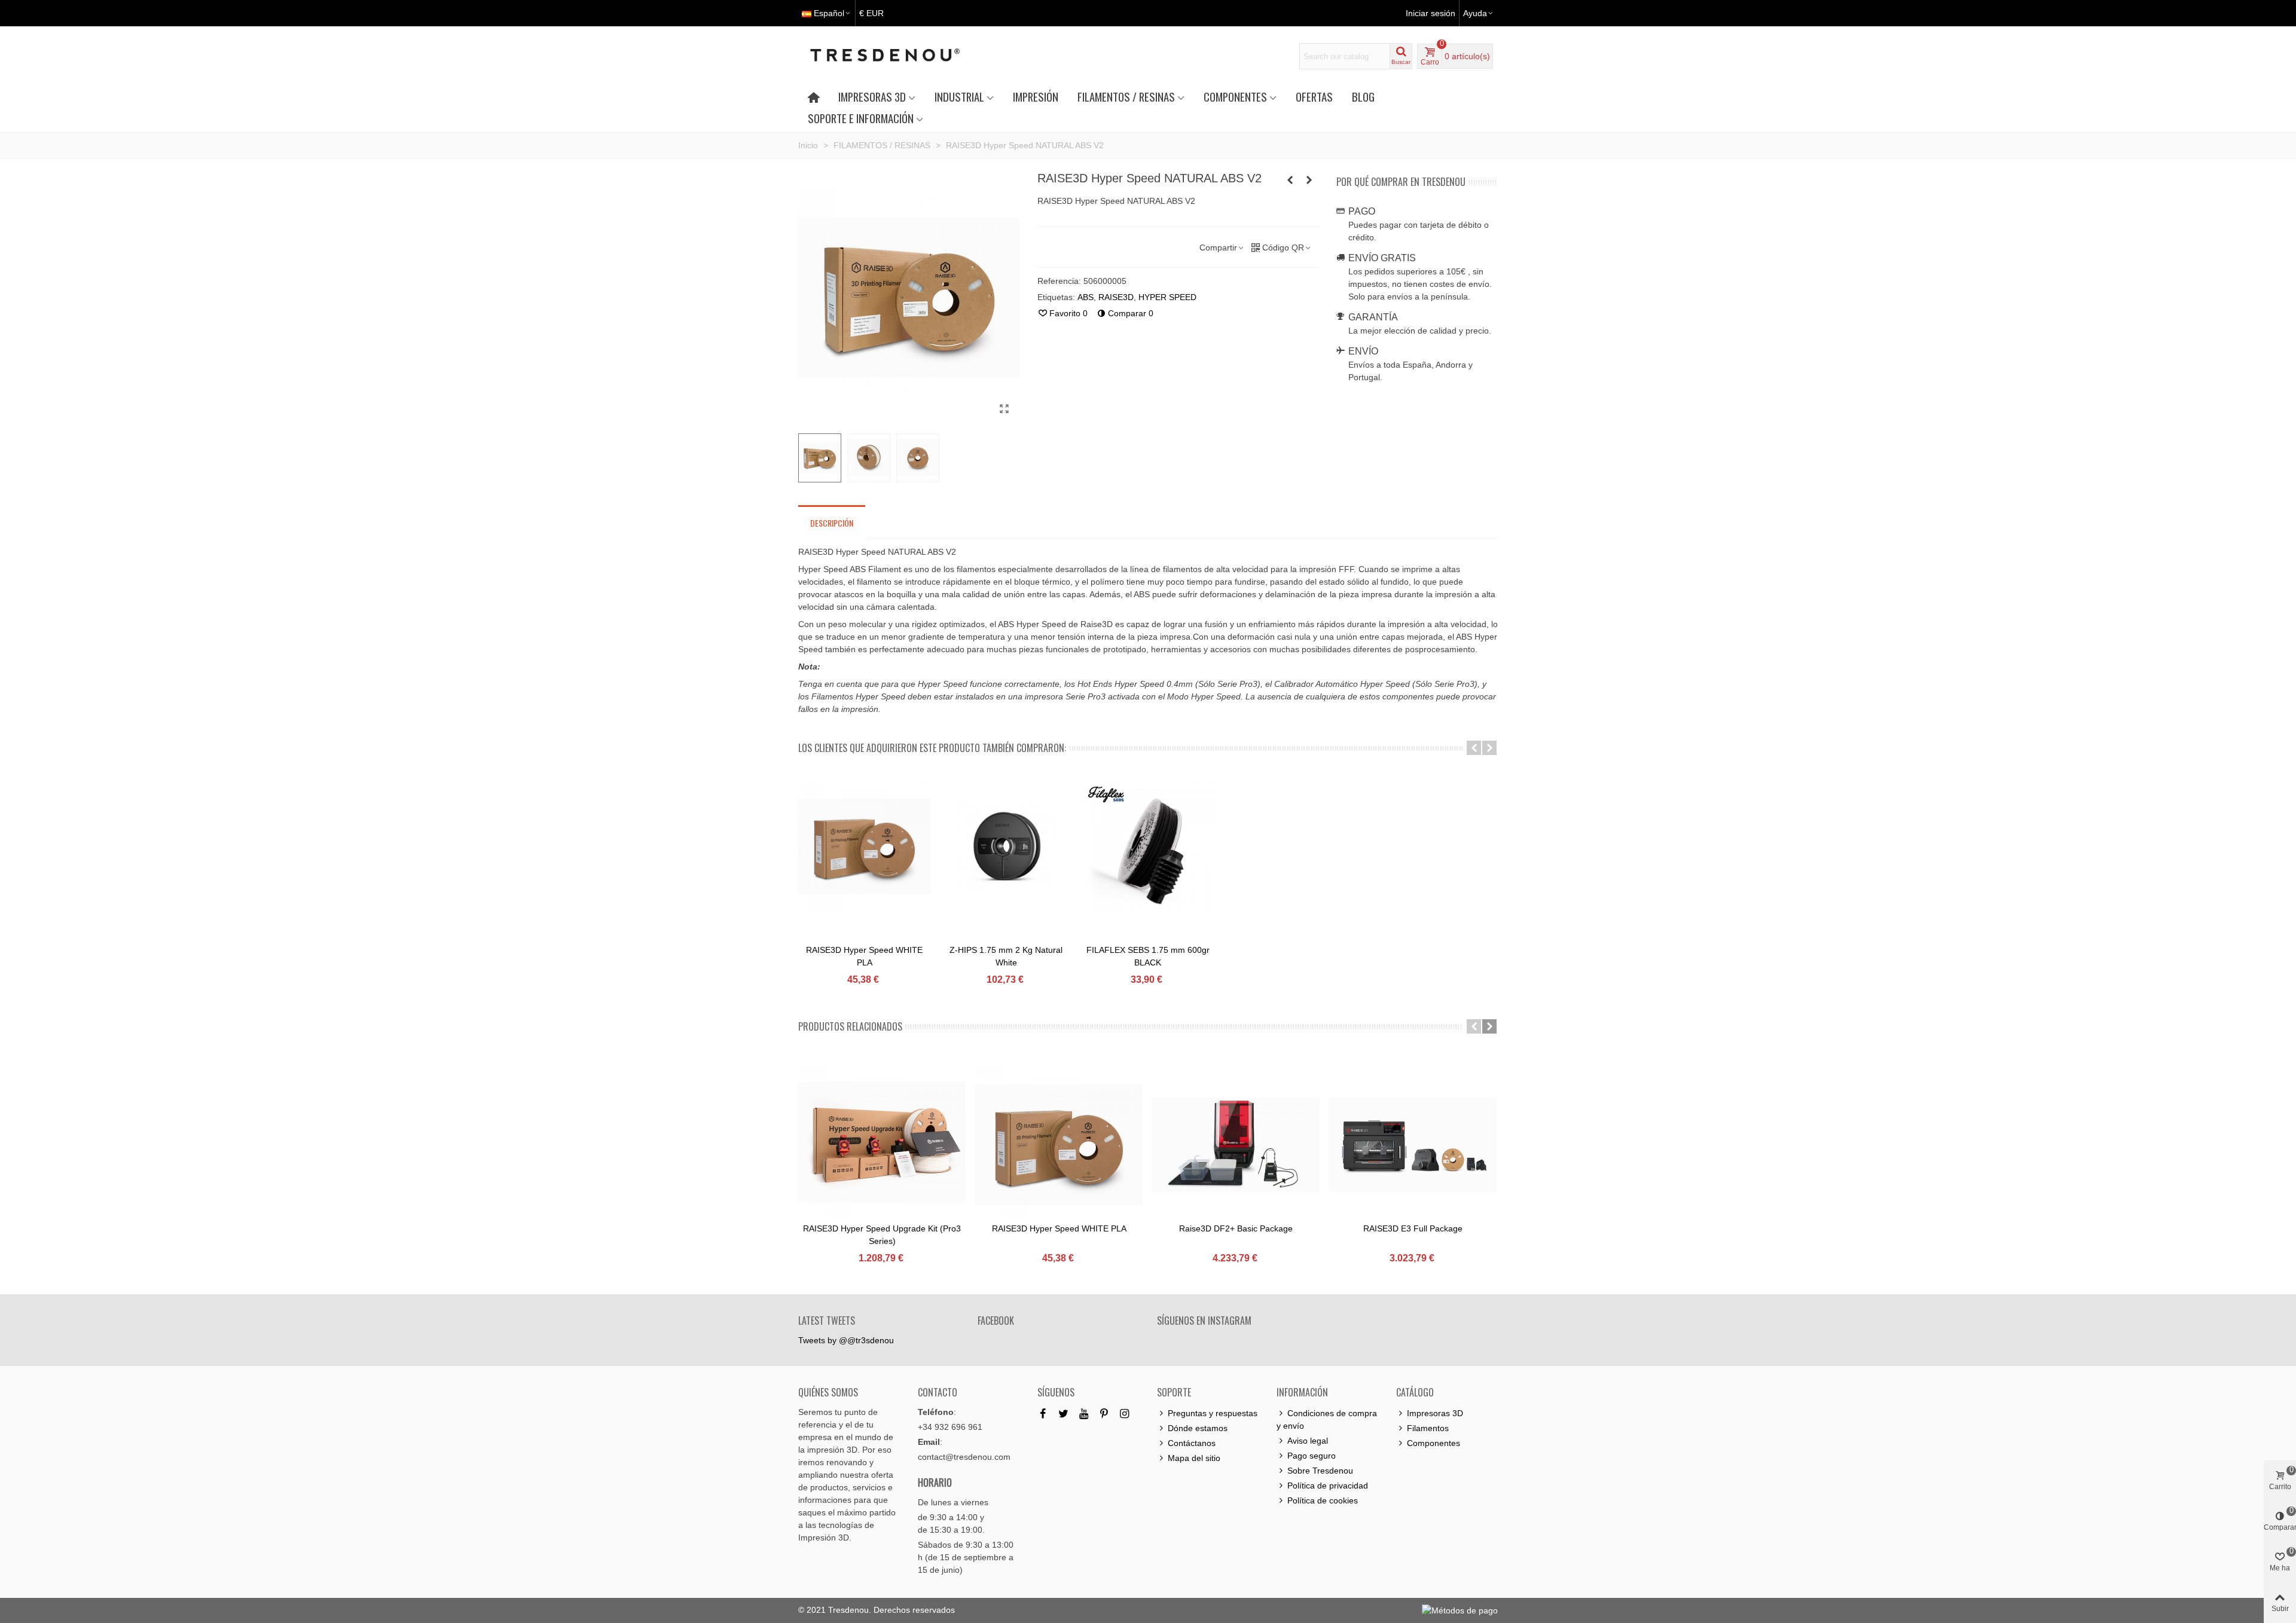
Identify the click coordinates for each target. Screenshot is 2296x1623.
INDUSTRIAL (959, 97)
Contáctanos (1192, 1443)
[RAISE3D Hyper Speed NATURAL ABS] (1004, 409)
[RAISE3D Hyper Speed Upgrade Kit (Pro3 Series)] (882, 1145)
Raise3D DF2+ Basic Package (1236, 1228)
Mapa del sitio (1194, 1458)
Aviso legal (1308, 1441)
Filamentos (1428, 1428)
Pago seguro (1312, 1456)
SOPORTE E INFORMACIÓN (861, 118)
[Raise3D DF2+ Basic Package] (1236, 1145)
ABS (1086, 297)
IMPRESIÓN (1036, 97)
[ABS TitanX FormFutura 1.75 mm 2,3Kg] (1290, 180)
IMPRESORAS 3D (872, 97)
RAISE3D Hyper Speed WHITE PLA (864, 956)
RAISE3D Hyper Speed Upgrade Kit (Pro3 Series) (882, 1235)
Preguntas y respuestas (1213, 1413)
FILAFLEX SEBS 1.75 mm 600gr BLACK (1148, 956)
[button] (1474, 748)
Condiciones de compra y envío (1327, 1419)
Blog (1363, 97)
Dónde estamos (1198, 1428)
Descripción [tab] (832, 523)
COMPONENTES (1235, 97)
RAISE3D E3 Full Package (1413, 1228)
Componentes (1434, 1443)
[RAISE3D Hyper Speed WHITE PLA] (1309, 180)
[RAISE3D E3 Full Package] (1413, 1145)
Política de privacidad (1328, 1486)
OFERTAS (1314, 97)
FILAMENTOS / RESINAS (1126, 97)
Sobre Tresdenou (1320, 1471)
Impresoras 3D (1435, 1413)
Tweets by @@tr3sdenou (846, 1340)
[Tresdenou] (899, 56)
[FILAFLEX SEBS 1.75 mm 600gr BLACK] (1148, 846)
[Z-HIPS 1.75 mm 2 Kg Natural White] (1006, 846)
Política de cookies (1323, 1500)
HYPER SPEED (1167, 297)
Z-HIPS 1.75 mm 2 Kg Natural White (1006, 956)
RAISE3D (1116, 297)
